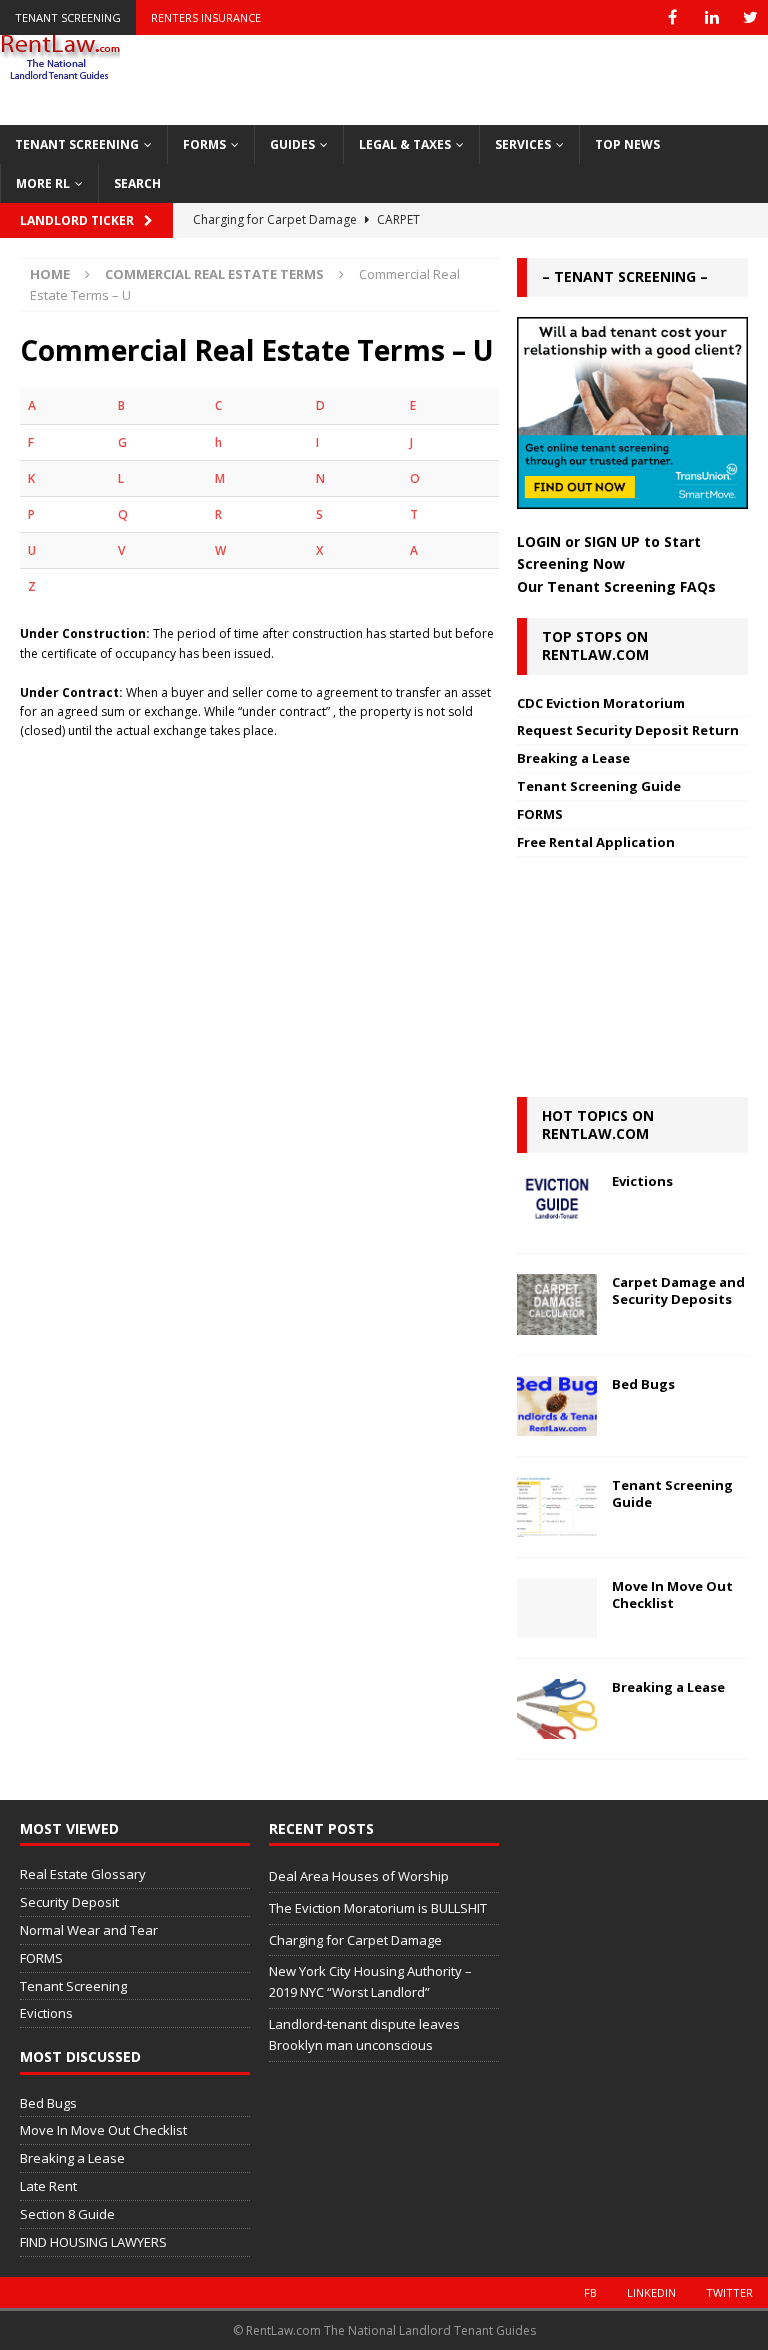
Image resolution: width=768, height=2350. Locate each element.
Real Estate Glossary (83, 1874)
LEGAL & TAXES (405, 144)
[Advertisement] (259, 841)
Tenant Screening (68, 17)
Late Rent (48, 2186)
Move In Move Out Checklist (672, 1594)
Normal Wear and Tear (89, 1930)
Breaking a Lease (573, 758)
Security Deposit (69, 1902)
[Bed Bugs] (557, 1406)
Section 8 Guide (67, 2214)
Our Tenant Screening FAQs (616, 586)
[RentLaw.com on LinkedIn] (711, 17)
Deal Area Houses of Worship (359, 1876)
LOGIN (539, 541)
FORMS (204, 144)
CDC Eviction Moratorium (601, 703)
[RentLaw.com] (60, 73)
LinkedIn (651, 2292)
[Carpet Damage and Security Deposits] (557, 1304)
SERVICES (523, 144)
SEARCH (137, 183)
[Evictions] (557, 1203)
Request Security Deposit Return (628, 730)
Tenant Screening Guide (599, 786)
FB (590, 2292)
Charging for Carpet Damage (355, 1940)
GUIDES (292, 144)
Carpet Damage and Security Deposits (678, 1290)
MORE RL (43, 183)
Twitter (729, 2292)
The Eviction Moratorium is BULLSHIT (378, 1908)
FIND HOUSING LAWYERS (93, 2242)
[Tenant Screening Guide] (557, 1507)
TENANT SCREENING (77, 144)
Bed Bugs (643, 1384)
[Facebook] (672, 17)
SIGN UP (612, 541)
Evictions (642, 1181)
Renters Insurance (206, 17)
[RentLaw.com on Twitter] (750, 17)
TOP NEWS (627, 144)
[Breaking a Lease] (557, 1709)
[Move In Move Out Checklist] (557, 1608)
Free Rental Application (596, 842)
